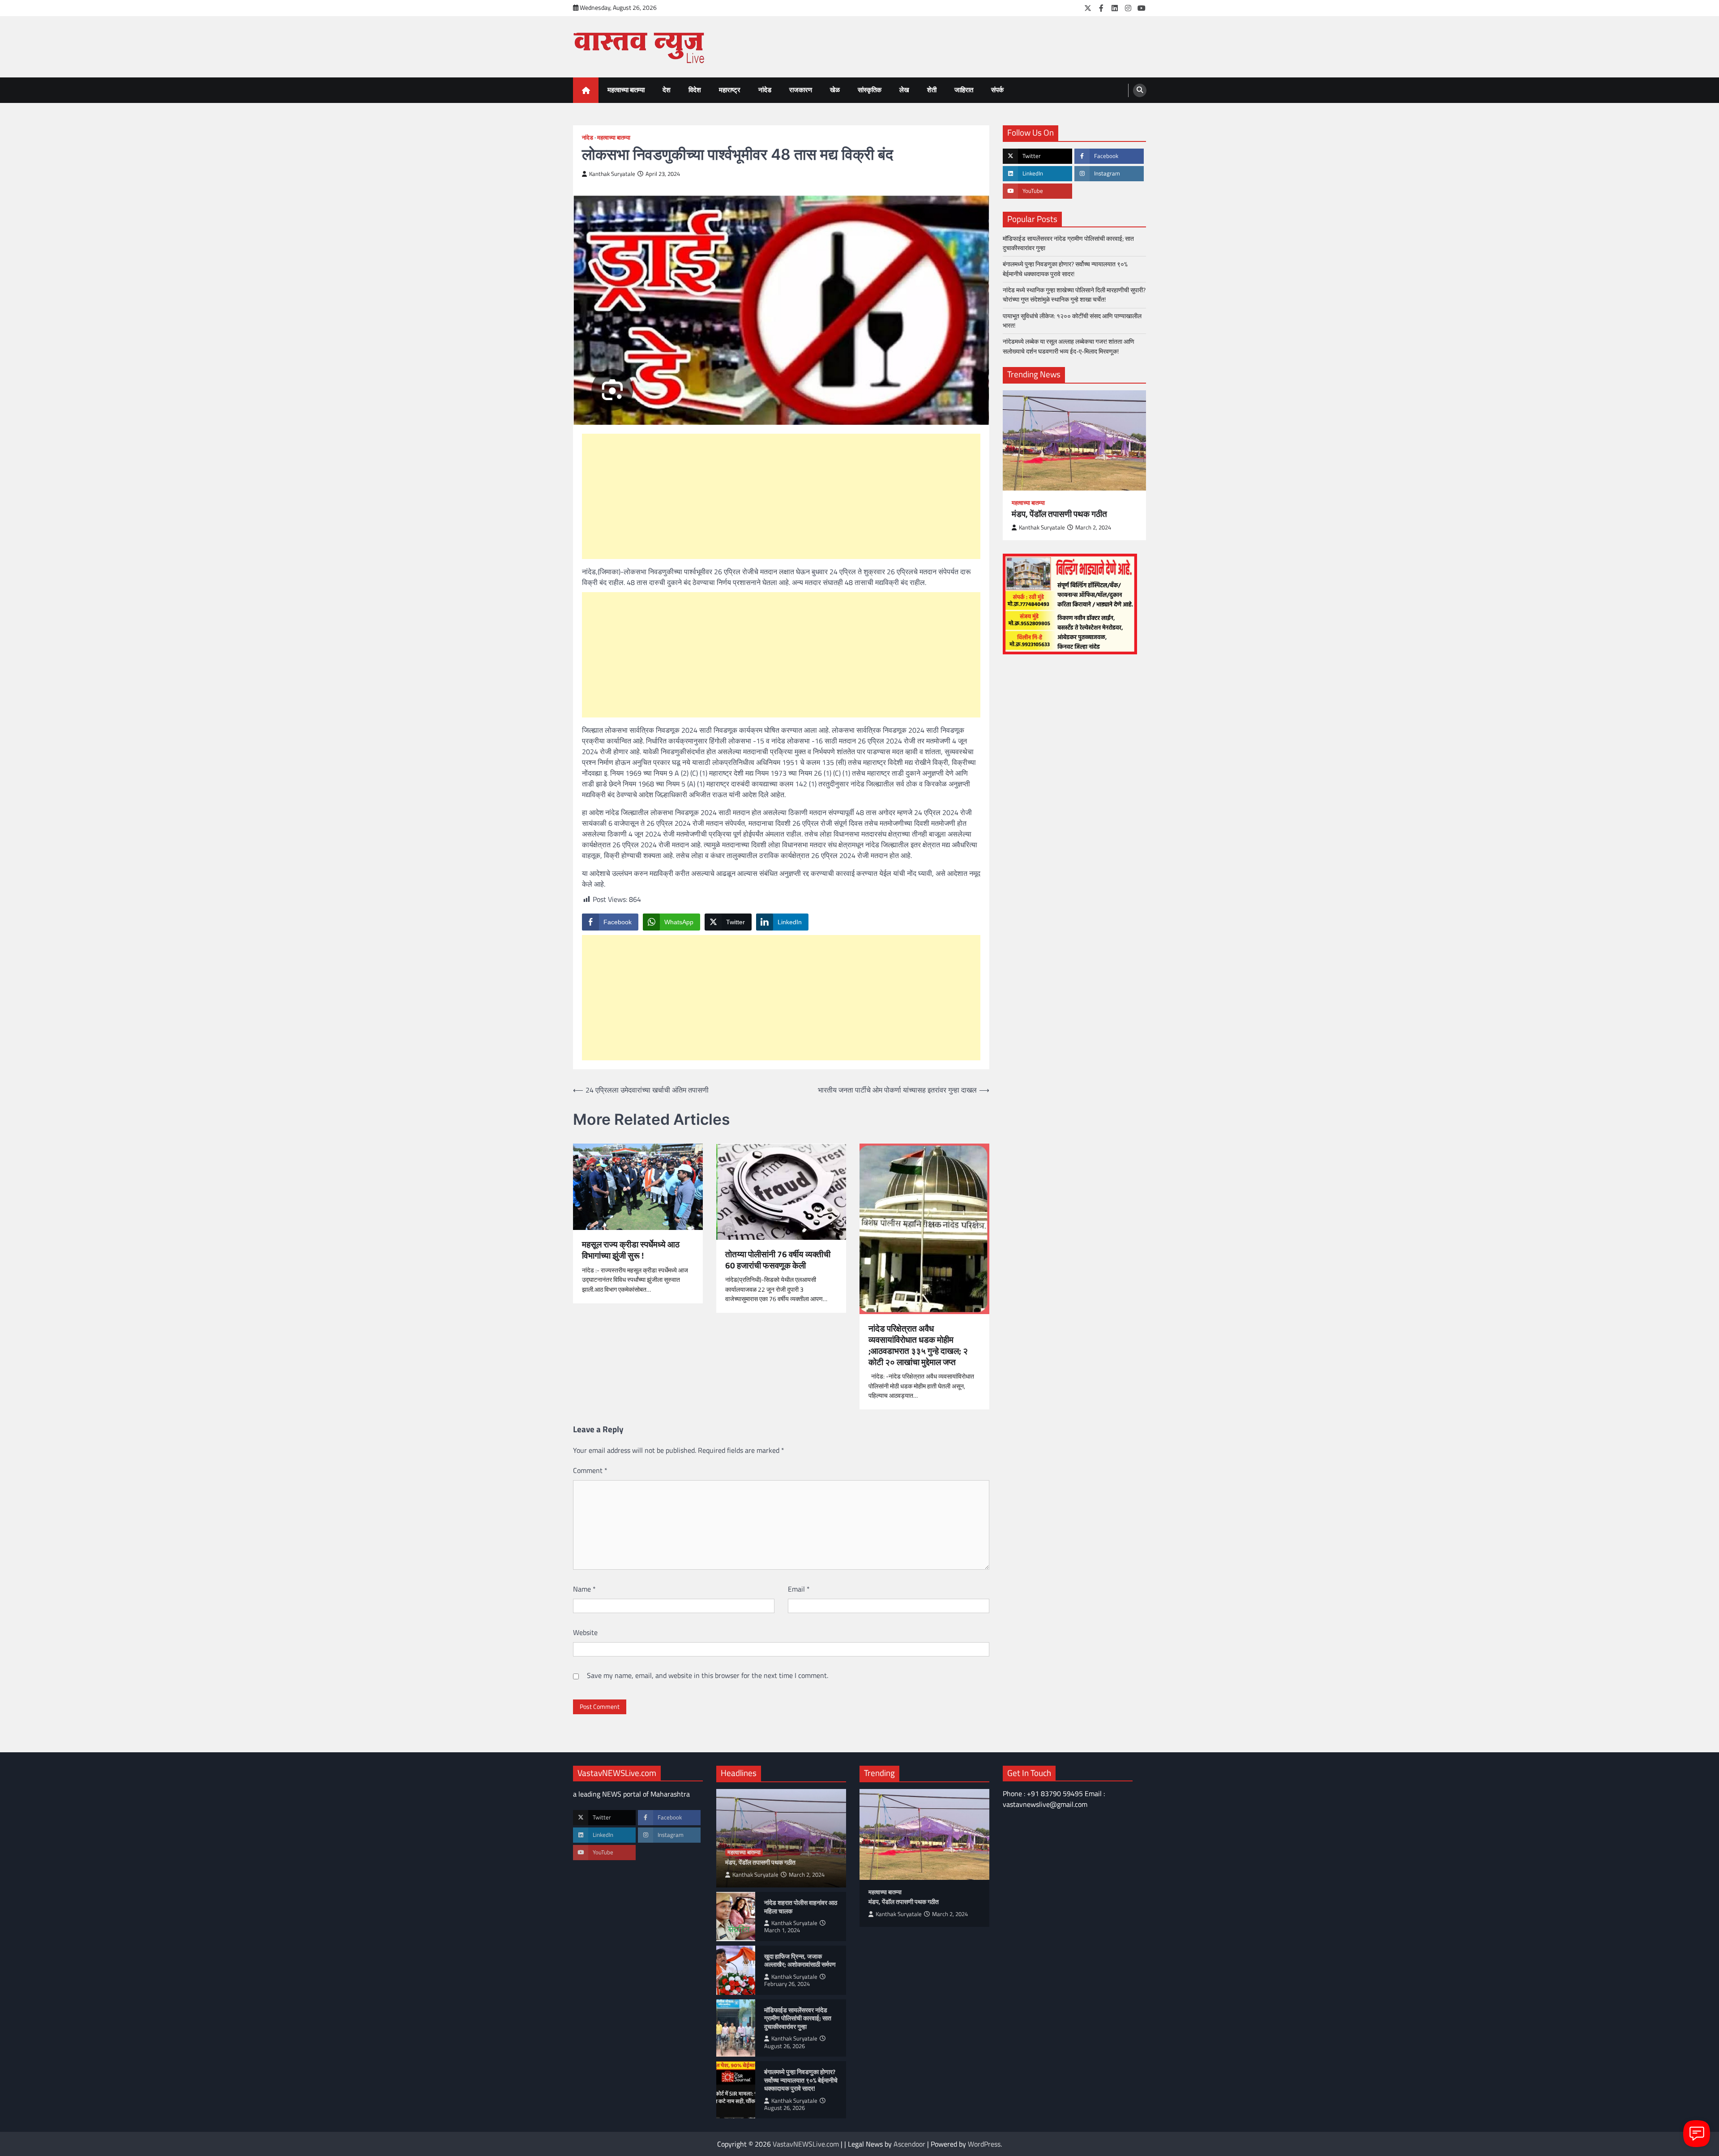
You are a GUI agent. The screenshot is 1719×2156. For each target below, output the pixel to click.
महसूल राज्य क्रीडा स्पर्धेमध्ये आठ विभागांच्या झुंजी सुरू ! (631, 1250)
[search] (1140, 90)
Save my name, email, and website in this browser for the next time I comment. (708, 1675)
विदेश (695, 90)
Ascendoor (909, 2144)
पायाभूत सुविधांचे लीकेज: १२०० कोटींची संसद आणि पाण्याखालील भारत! (1072, 321)
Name (584, 1589)
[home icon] (586, 90)
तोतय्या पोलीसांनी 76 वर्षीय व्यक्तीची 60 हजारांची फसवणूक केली (778, 1260)
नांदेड (765, 90)
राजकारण (801, 90)
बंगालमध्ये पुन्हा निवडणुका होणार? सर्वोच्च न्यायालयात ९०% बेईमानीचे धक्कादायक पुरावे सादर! (1065, 269)
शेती (932, 90)
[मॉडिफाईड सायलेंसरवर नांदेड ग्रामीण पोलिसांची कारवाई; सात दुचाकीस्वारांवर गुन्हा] (736, 2028)
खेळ (835, 90)
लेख (904, 90)
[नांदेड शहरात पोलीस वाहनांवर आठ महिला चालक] (736, 1917)
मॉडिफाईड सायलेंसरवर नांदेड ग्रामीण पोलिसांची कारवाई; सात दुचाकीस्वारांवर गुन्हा (1068, 243)
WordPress (984, 2144)
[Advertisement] (781, 496)
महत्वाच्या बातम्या (626, 90)
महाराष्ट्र (730, 90)
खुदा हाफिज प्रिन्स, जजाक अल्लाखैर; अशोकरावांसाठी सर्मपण (800, 1961)
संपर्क (997, 90)
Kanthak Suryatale (612, 174)
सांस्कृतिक (870, 90)
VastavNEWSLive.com (806, 2144)
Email (799, 1589)
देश (667, 90)
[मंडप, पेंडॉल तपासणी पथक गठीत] (1074, 440)
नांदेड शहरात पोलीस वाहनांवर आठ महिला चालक (801, 1907)
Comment (590, 1470)
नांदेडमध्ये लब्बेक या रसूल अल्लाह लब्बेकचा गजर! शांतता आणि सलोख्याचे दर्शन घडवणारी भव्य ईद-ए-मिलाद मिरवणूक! (1069, 346)
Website (585, 1632)
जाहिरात (964, 90)
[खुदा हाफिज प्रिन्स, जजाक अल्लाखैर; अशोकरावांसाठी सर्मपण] (736, 1970)
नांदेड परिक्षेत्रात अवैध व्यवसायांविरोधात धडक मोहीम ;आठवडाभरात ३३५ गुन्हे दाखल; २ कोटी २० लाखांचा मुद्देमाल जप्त (918, 1345)
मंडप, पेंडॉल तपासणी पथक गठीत (1059, 514)
